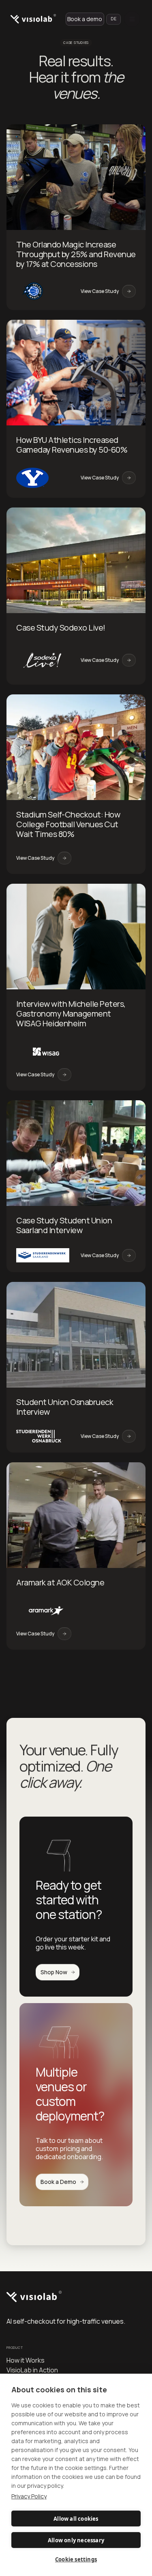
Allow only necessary (76, 2540)
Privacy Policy (29, 2496)
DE (113, 19)
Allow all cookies (76, 2519)
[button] (132, 19)
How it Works (26, 2360)
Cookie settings (76, 2559)
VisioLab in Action (32, 2370)
